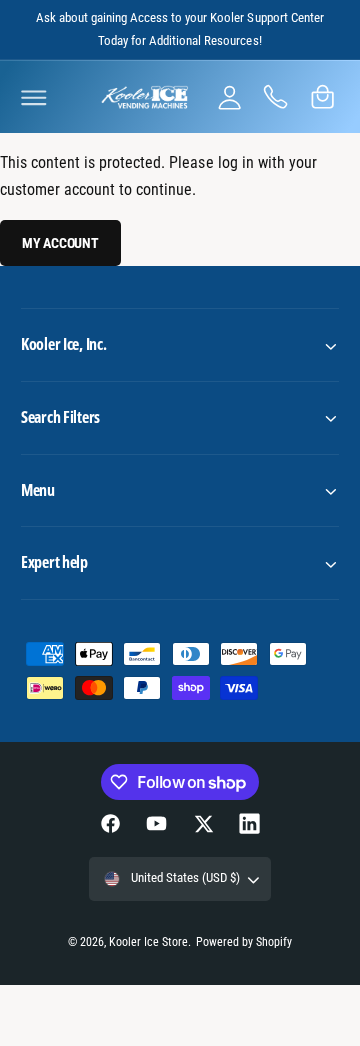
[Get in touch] (276, 97)
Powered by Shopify (244, 942)
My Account (60, 243)
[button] (34, 97)
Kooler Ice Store (148, 942)
